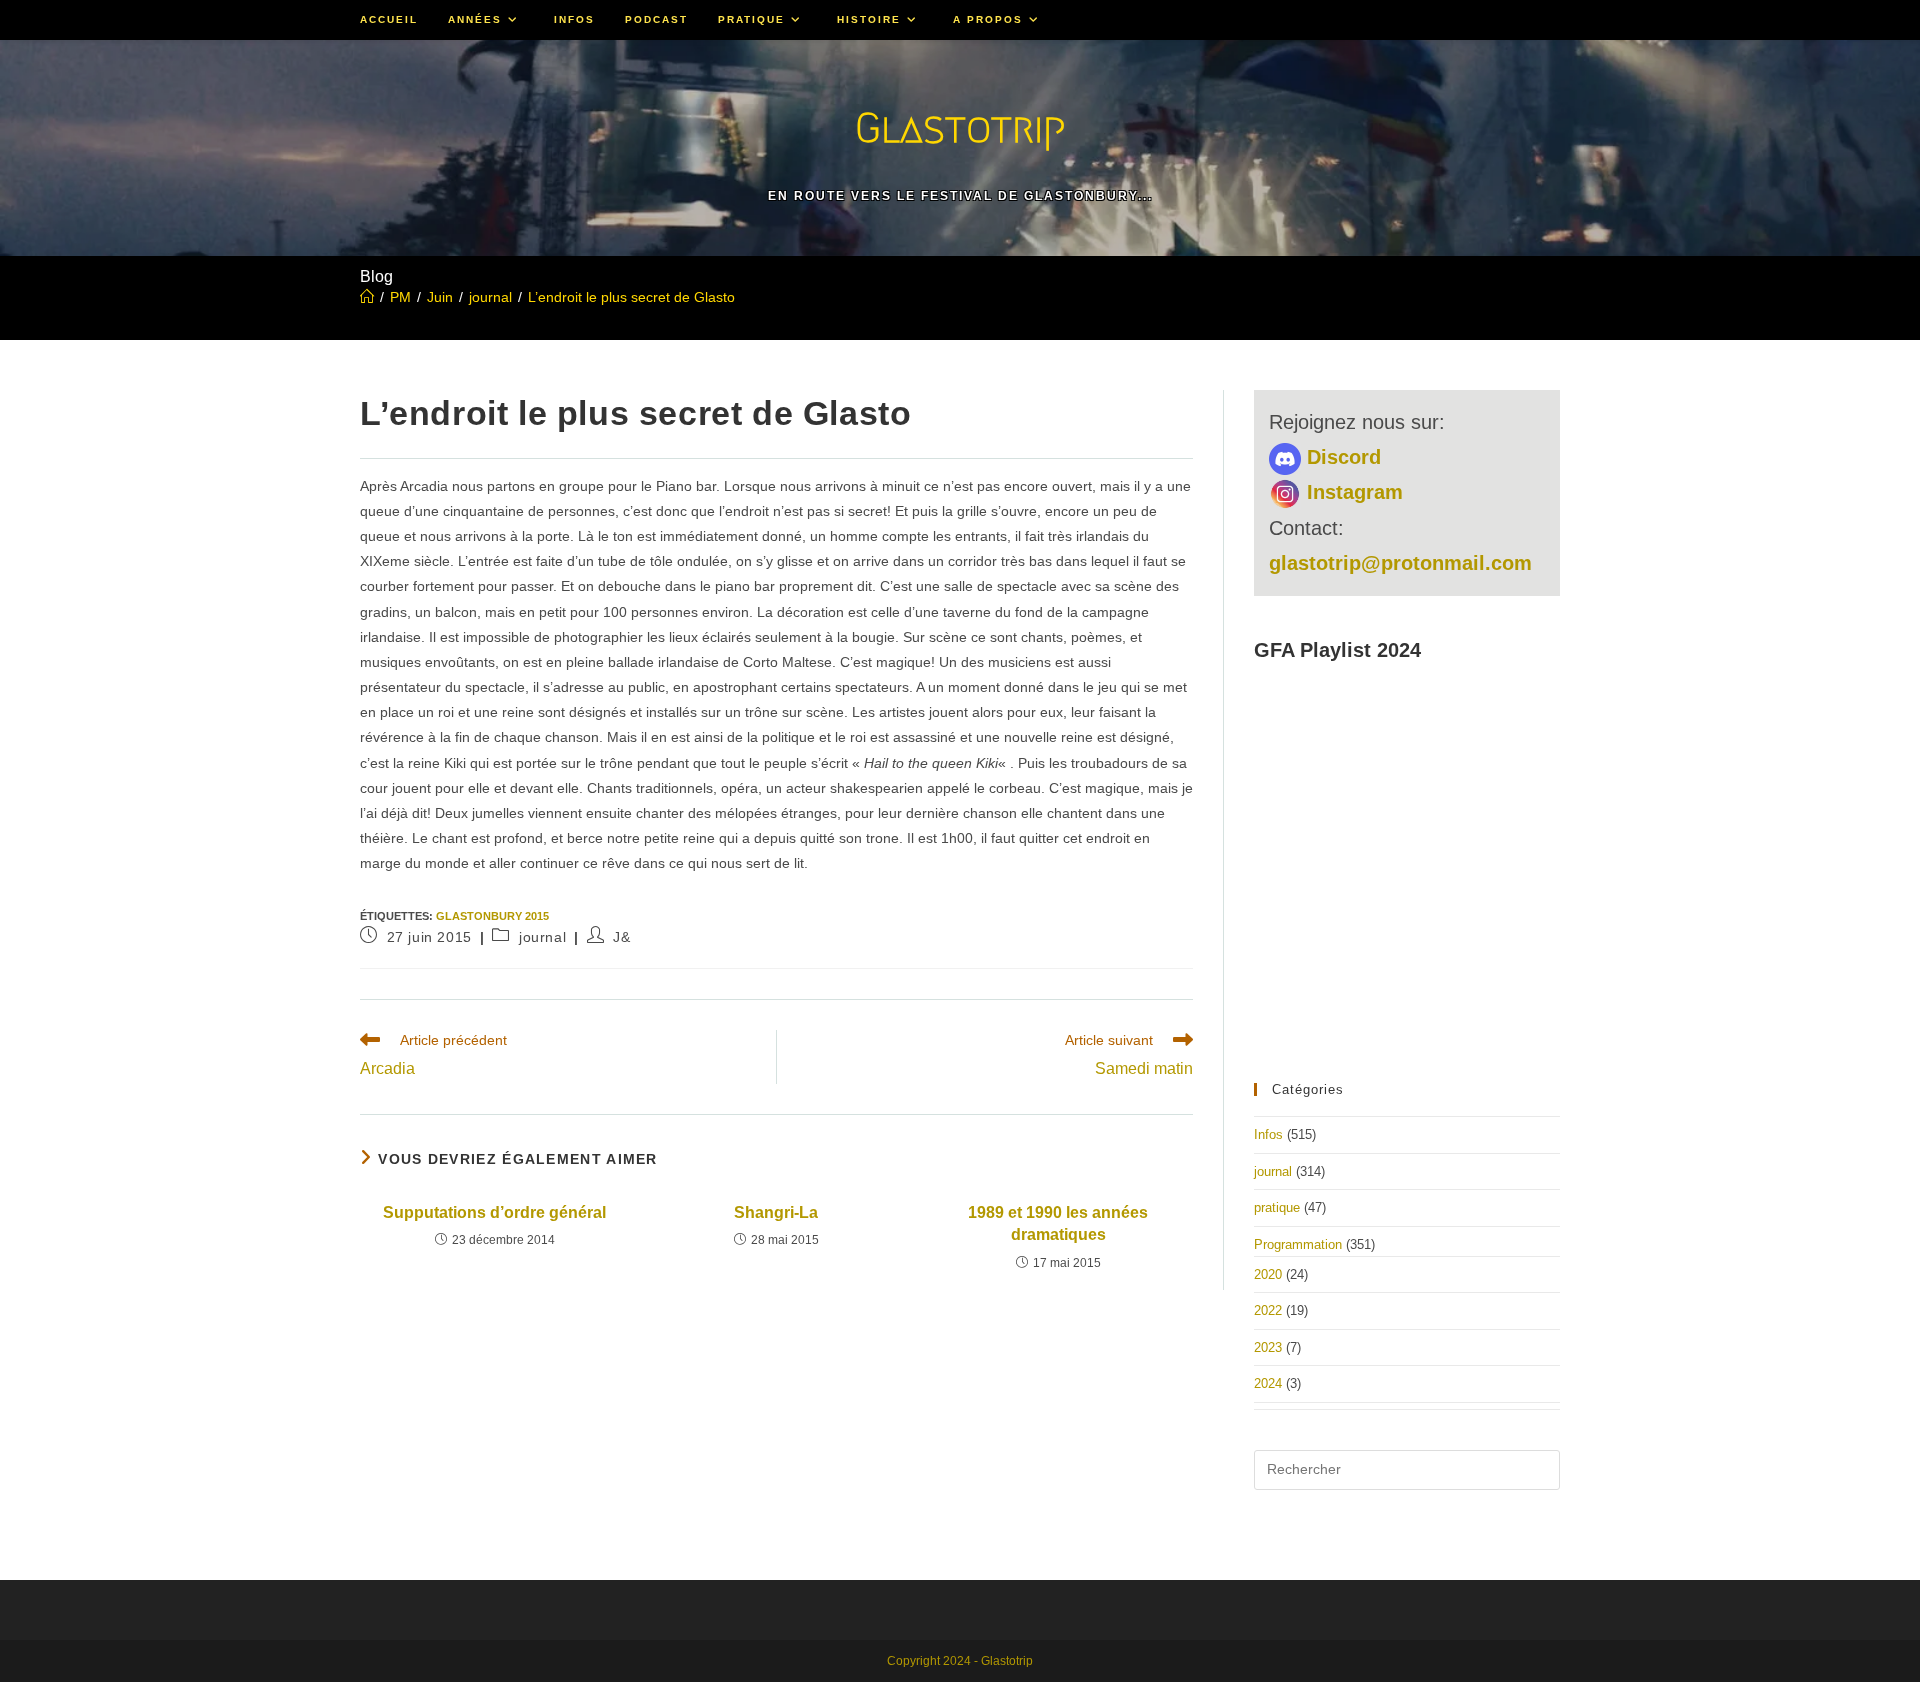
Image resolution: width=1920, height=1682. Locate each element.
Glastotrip (960, 127)
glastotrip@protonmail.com (1400, 563)
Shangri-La (776, 1212)
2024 (1268, 1383)
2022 (1268, 1310)
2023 (1268, 1347)
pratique (1277, 1207)
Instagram (1352, 492)
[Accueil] (367, 297)
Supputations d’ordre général (494, 1212)
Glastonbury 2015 (492, 916)
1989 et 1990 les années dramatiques (1058, 1223)
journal (542, 937)
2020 (1268, 1274)
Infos (1268, 1134)
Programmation (1298, 1244)
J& (621, 937)
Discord (1341, 457)
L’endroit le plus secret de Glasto (631, 297)
